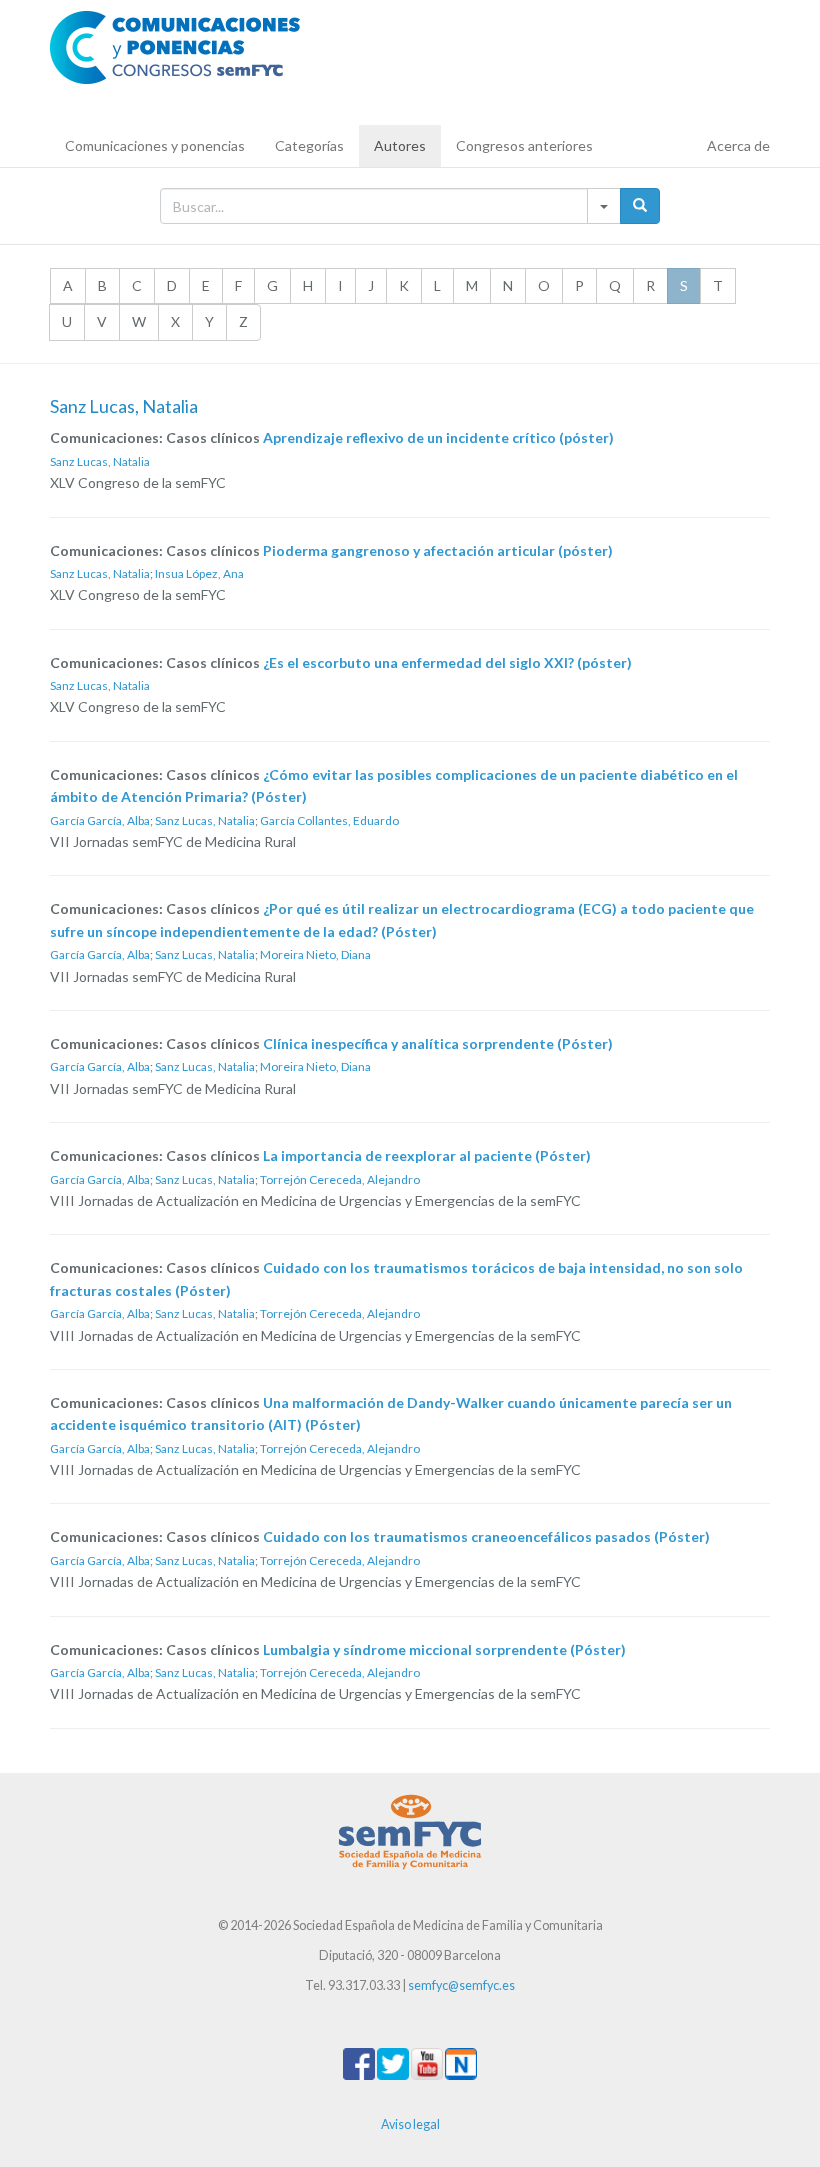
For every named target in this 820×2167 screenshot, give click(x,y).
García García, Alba (100, 820)
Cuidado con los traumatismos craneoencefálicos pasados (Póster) (486, 1536)
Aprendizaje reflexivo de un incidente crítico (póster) (438, 437)
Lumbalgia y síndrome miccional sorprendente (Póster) (444, 1649)
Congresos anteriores (524, 145)
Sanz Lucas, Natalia (100, 461)
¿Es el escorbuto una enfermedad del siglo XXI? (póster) (447, 662)
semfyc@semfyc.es (461, 1985)
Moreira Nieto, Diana (315, 954)
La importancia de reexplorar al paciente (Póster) (427, 1155)
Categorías (309, 145)
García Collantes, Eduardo (329, 820)
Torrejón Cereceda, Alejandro (340, 1179)
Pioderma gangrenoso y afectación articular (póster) (438, 550)
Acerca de (738, 145)
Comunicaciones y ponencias (155, 145)
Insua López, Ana (199, 573)
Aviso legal (410, 2124)
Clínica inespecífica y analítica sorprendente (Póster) (438, 1043)
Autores (400, 145)
